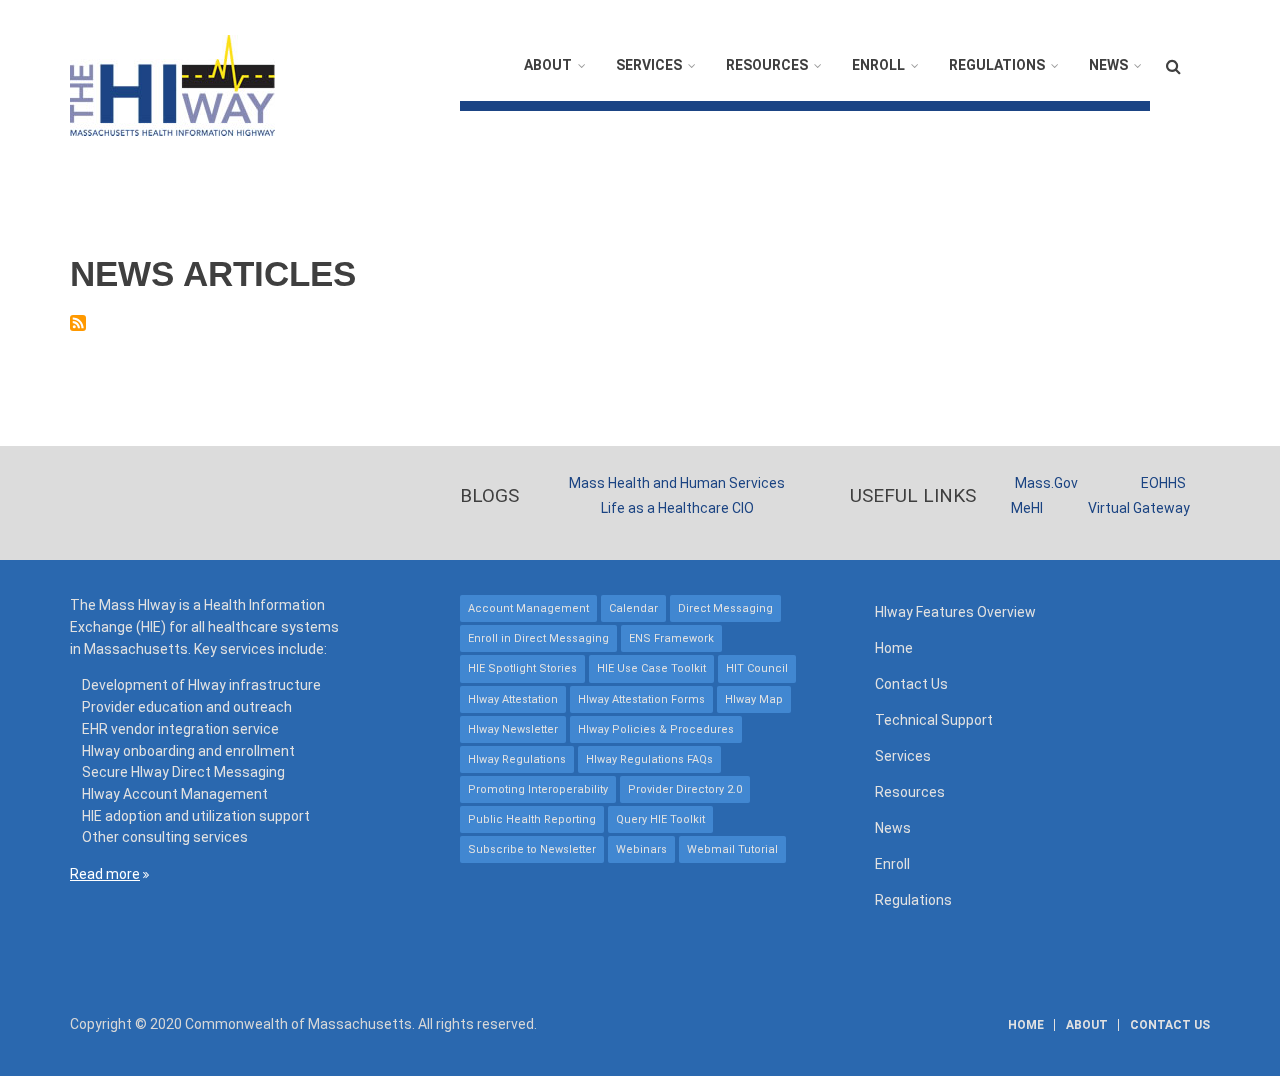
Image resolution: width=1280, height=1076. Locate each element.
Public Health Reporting (532, 819)
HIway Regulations (517, 759)
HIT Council (757, 668)
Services (649, 65)
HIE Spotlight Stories (522, 668)
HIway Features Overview (955, 612)
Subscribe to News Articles (78, 323)
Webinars (641, 849)
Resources (767, 65)
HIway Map (754, 699)
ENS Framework (671, 638)
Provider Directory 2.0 (685, 789)
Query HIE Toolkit (660, 819)
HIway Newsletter (513, 729)
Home (894, 648)
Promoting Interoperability (538, 789)
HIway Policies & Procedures (656, 729)
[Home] (172, 84)
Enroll (878, 65)
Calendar (633, 608)
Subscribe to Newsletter (532, 849)
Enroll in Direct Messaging (538, 638)
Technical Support (934, 720)
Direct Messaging (725, 608)
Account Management (528, 608)
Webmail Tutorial (732, 849)
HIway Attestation (513, 699)
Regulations (997, 65)
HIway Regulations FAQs (649, 759)
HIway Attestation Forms (641, 699)
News (1108, 65)
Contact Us (911, 684)
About (548, 65)
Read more (105, 874)
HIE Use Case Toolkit (651, 668)
